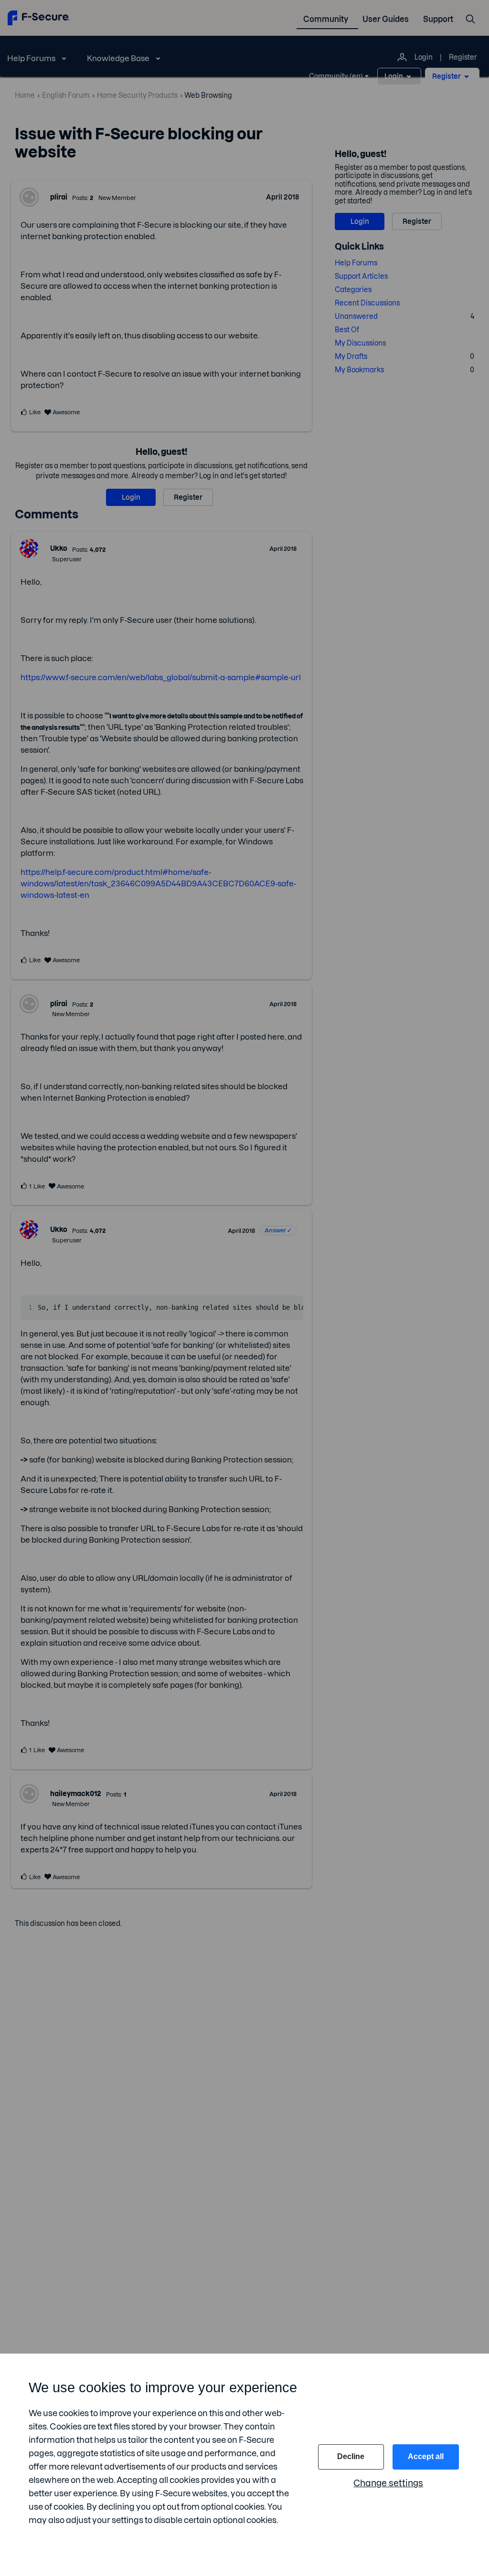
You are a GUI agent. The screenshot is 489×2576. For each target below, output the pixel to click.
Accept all (426, 2456)
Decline (351, 2456)
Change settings (388, 2483)
